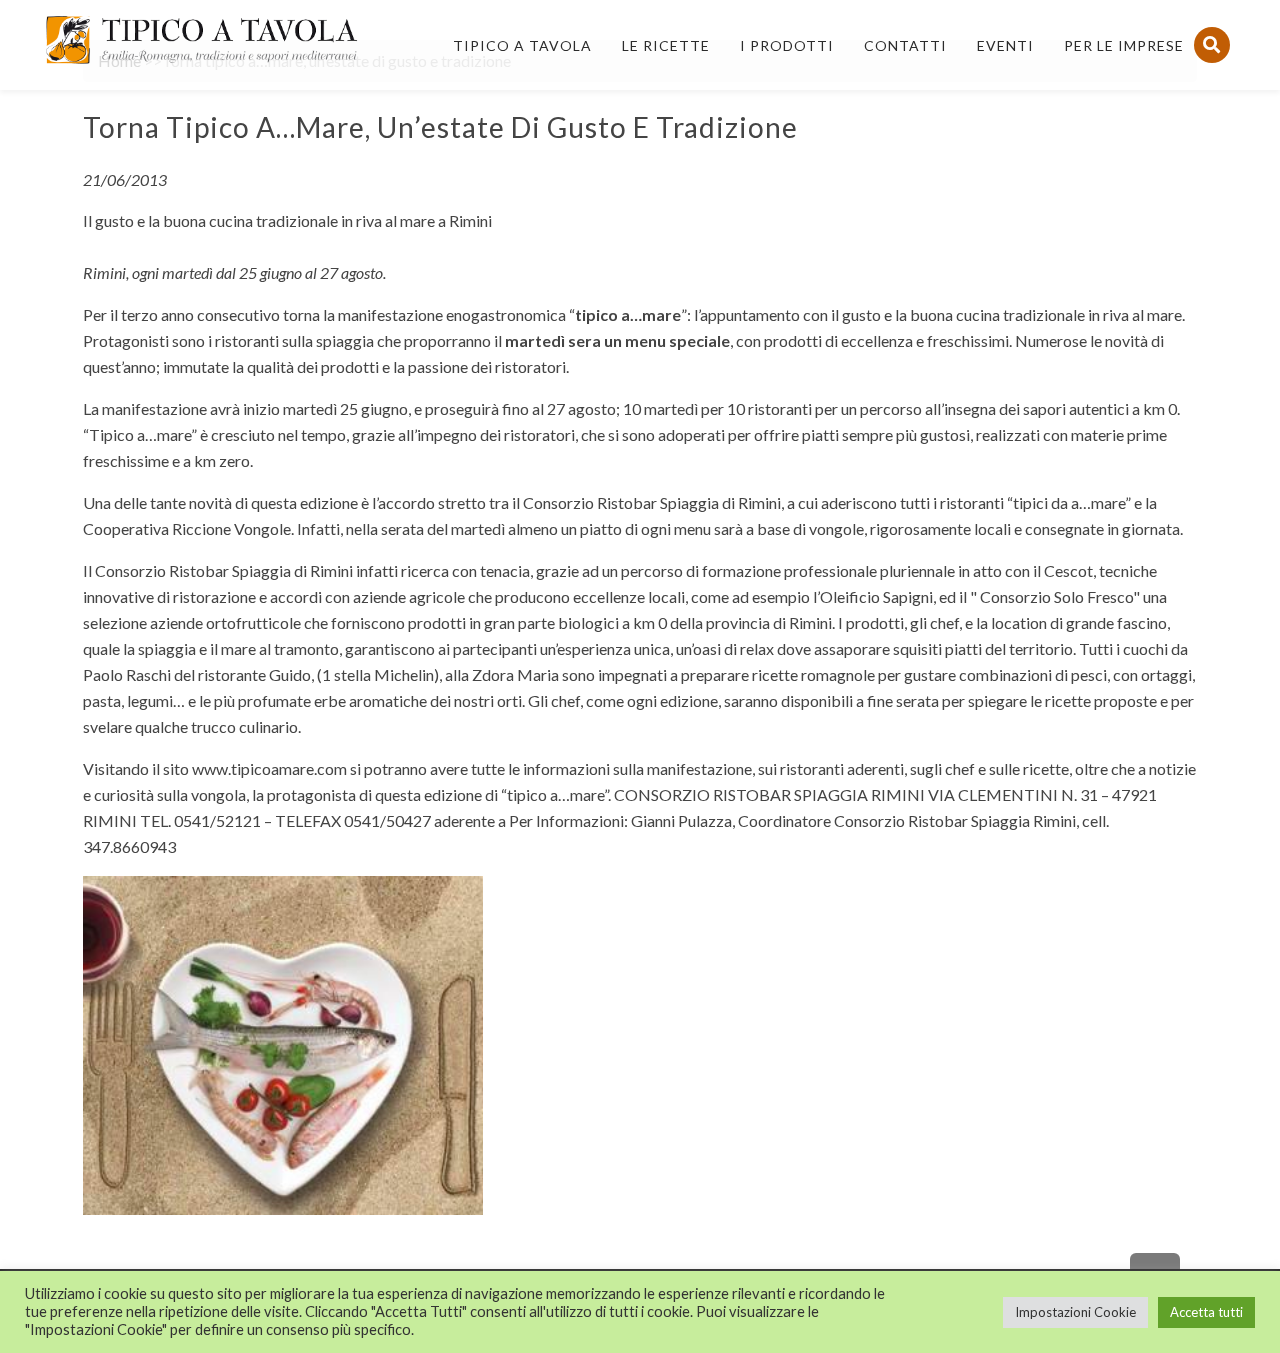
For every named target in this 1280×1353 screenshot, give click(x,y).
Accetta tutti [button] (1206, 1312)
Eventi (1005, 45)
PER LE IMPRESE (1124, 45)
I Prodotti (787, 45)
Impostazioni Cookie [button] (1075, 1312)
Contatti (905, 45)
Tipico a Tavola (522, 45)
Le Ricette (666, 45)
